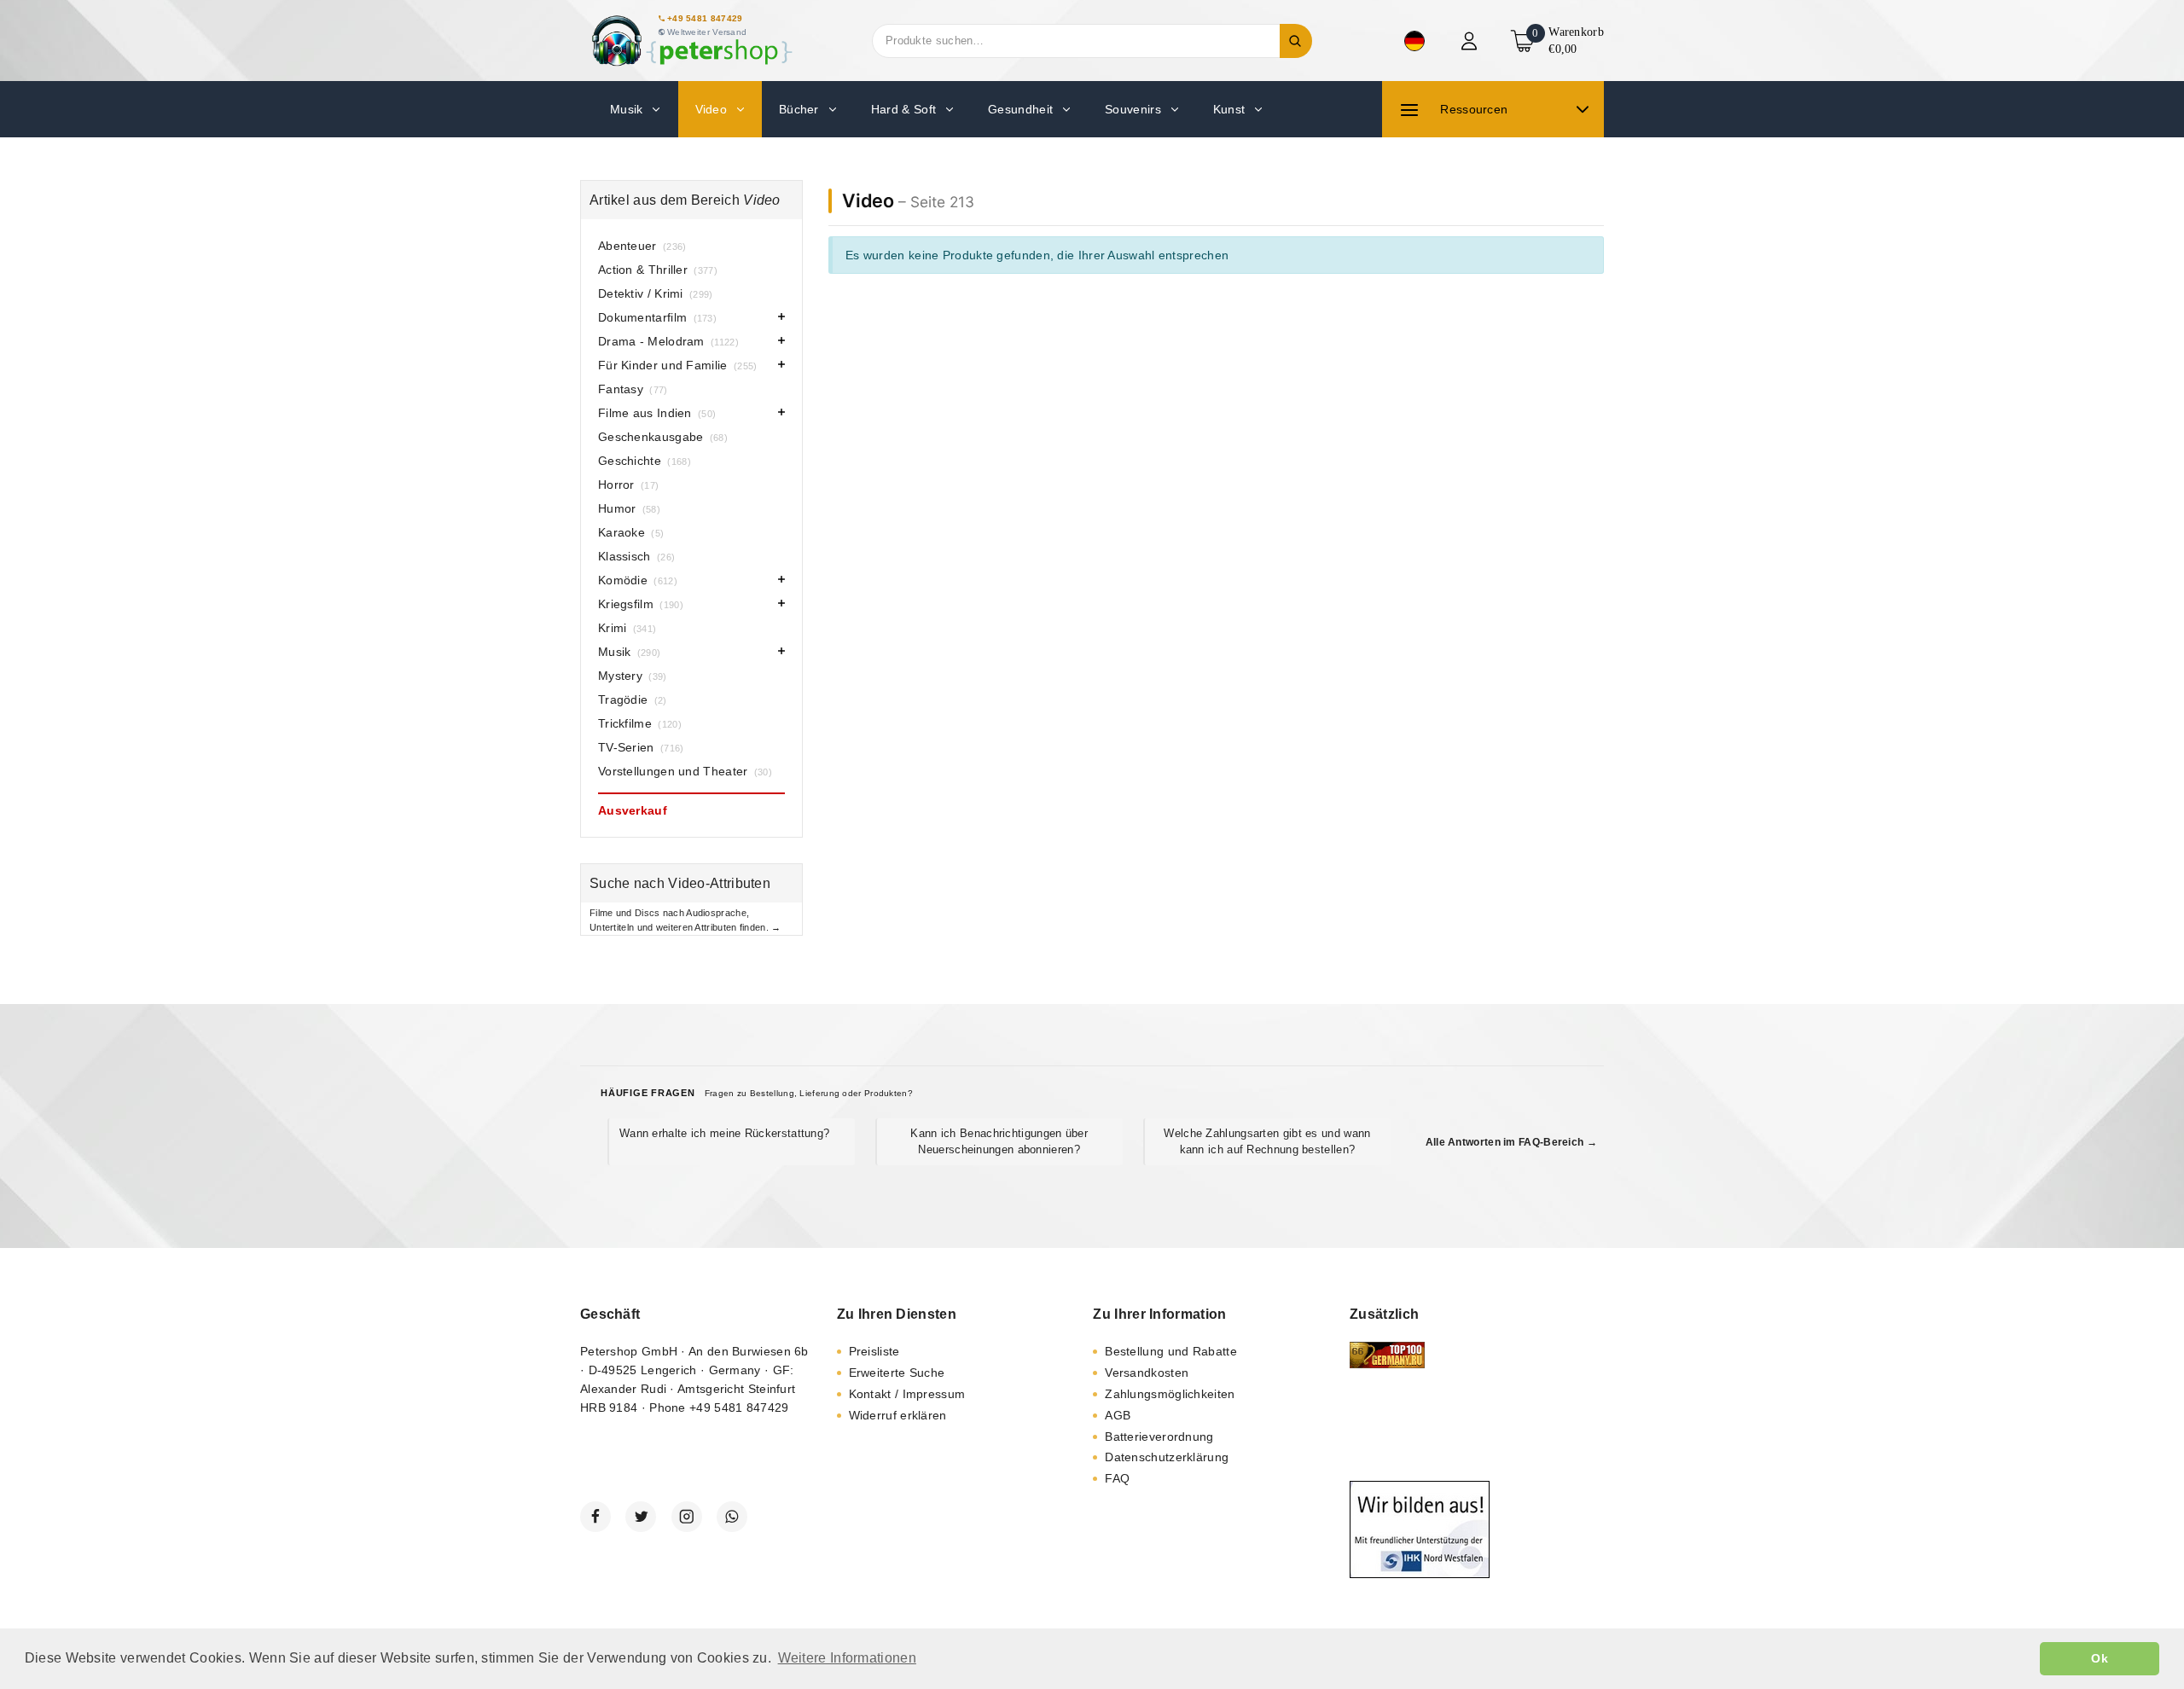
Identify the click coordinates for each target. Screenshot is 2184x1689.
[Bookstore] (691, 41)
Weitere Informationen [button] (847, 1658)
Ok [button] (2100, 1658)
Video (868, 200)
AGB (1118, 1415)
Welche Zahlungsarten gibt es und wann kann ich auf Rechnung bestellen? (1267, 1141)
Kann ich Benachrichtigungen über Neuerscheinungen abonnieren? (999, 1141)
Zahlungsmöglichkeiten (1170, 1394)
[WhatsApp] (732, 1517)
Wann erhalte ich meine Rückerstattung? (724, 1133)
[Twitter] (641, 1517)
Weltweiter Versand (707, 32)
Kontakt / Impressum (907, 1394)
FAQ (1117, 1478)
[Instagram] (687, 1517)
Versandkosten (1147, 1373)
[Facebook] (595, 1517)
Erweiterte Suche (897, 1373)
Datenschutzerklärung (1167, 1457)
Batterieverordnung (1159, 1437)
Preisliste (874, 1351)
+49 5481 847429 (705, 18)
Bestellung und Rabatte (1171, 1351)
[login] (1471, 41)
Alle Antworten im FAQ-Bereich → (1511, 1142)
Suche (1296, 41)
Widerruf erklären (898, 1415)
